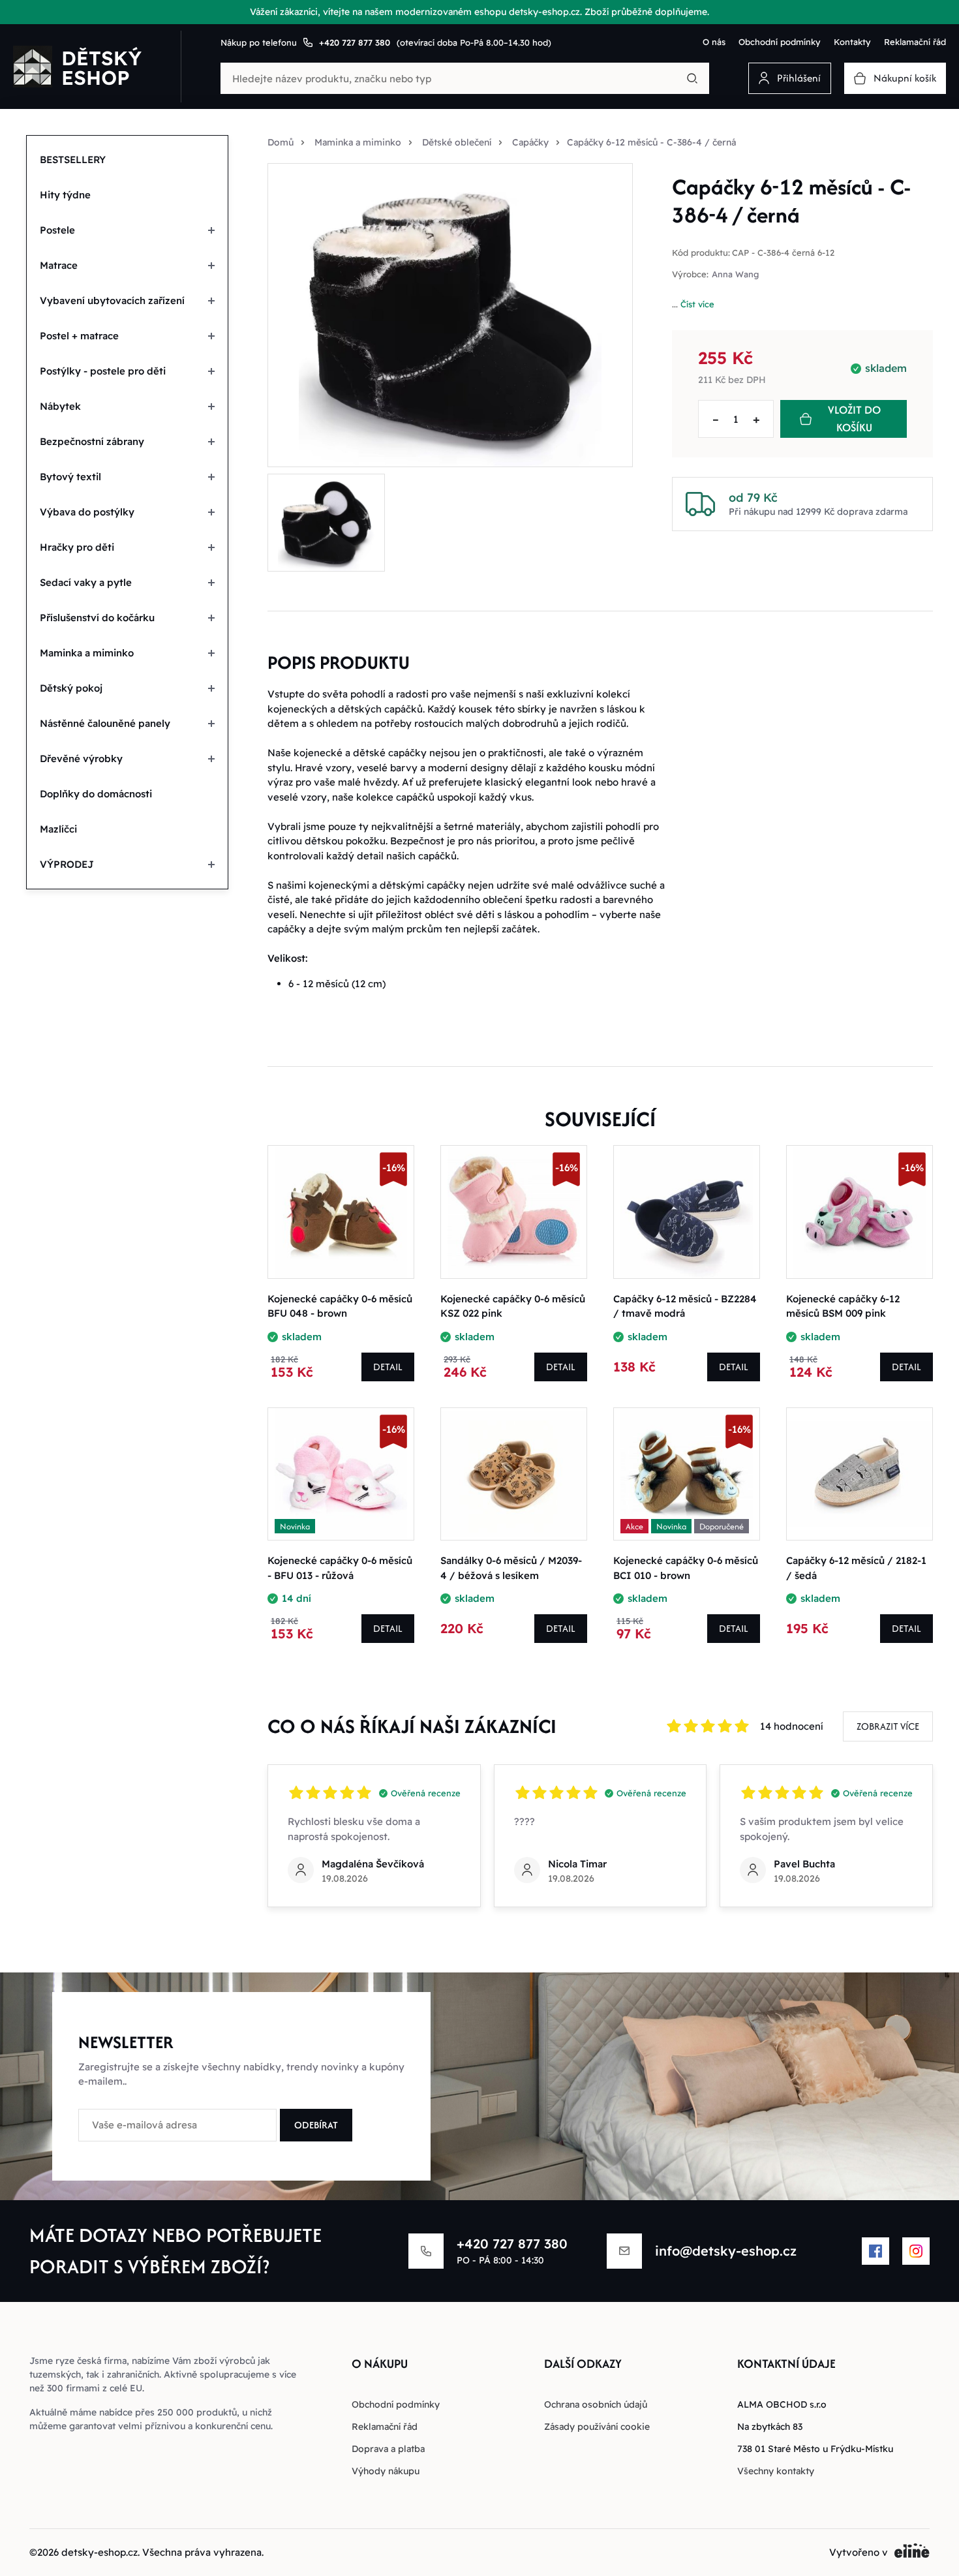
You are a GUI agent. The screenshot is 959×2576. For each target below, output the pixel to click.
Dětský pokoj (71, 688)
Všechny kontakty (776, 2471)
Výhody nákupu (386, 2471)
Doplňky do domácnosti (96, 794)
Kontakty (852, 42)
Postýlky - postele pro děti (103, 371)
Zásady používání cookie (597, 2427)
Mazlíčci (58, 829)
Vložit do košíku (854, 419)
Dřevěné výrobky (81, 759)
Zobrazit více (888, 1726)
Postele (57, 230)
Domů (281, 142)
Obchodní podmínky (780, 42)
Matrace (59, 265)
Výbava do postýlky (87, 512)
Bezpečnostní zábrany (92, 441)
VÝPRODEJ (67, 864)
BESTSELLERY (73, 160)
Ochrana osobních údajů (596, 2404)
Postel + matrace (79, 336)
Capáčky (530, 142)
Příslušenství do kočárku (97, 618)
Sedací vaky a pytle (86, 582)
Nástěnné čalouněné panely (105, 723)
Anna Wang (735, 274)
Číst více (697, 304)
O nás (714, 42)
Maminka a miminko (87, 653)
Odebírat (316, 2125)
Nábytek (60, 406)
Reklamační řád (915, 42)
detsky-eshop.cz (99, 2552)
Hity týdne (65, 195)
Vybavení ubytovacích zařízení (112, 300)
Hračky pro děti (77, 547)
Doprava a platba (388, 2449)
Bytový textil (70, 477)
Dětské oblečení (457, 142)
